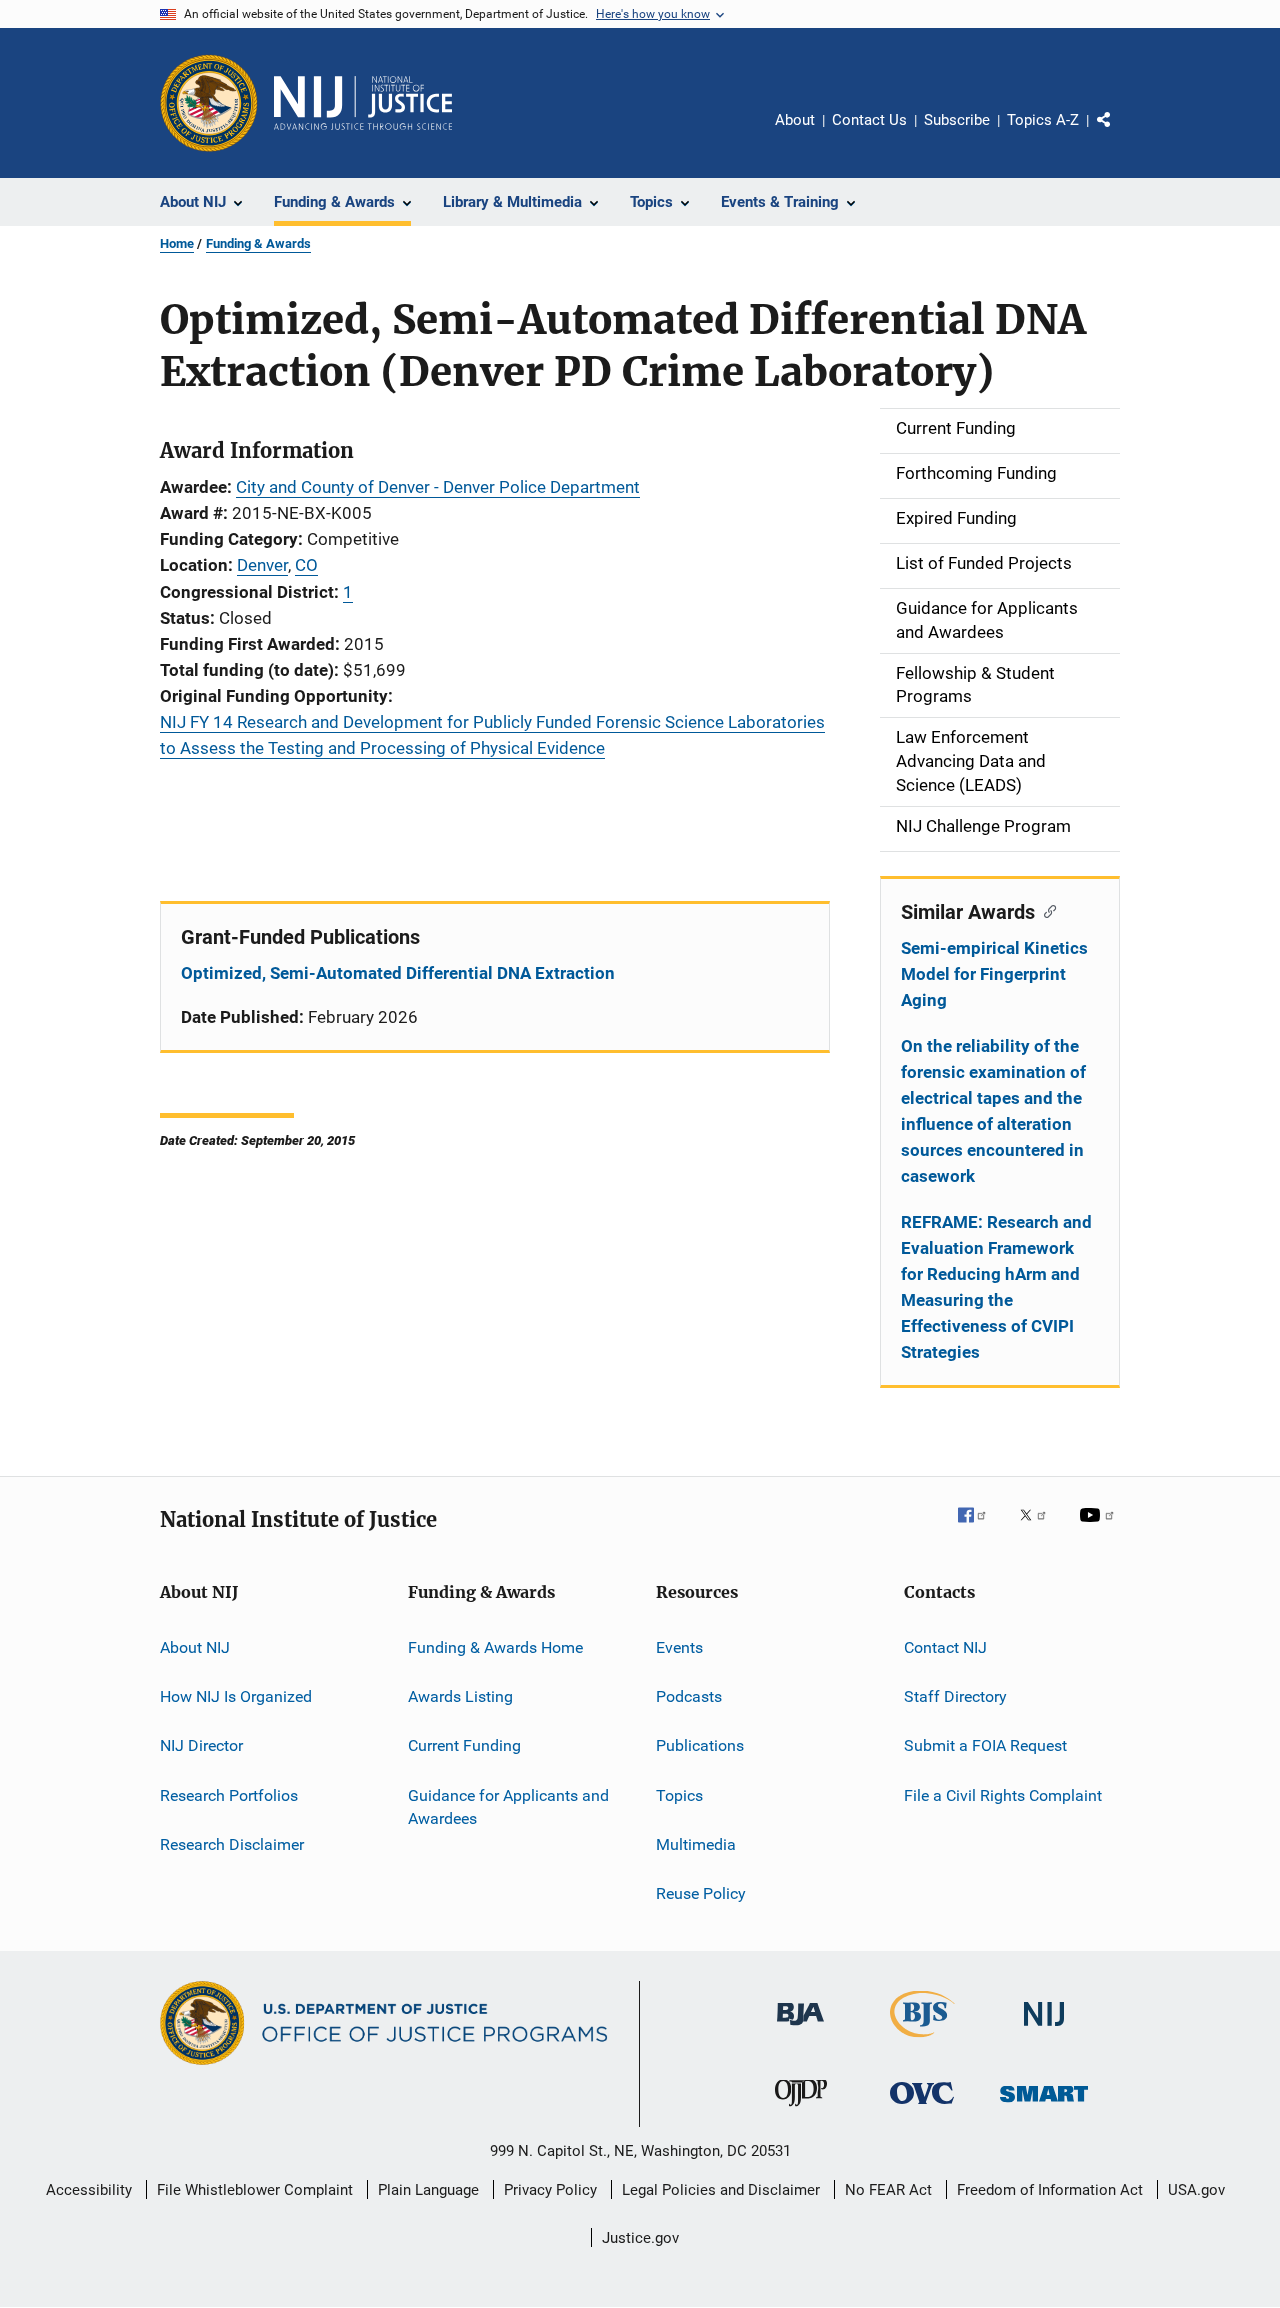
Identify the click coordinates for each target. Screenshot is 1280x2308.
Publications (700, 1745)
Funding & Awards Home (495, 1646)
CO (306, 565)
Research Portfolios (229, 1794)
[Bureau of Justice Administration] (800, 2029)
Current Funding (464, 1745)
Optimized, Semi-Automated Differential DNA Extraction (398, 973)
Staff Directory (955, 1696)
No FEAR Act (888, 2190)
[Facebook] (980, 1529)
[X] (1040, 1529)
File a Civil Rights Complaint (1003, 1794)
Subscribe (957, 120)
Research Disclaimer (232, 1844)
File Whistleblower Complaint (255, 2190)
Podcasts (689, 1696)
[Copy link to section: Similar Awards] (1045, 910)
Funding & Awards (258, 243)
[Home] (363, 103)
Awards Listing (460, 1696)
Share (1120, 134)
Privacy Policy (550, 2190)
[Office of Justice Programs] (209, 103)
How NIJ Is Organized (236, 1696)
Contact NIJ (945, 1646)
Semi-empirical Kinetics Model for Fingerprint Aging (994, 974)
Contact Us (869, 120)
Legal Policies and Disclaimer (721, 2190)
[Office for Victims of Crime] (922, 2107)
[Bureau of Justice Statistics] (922, 2041)
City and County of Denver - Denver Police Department (438, 487)
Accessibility (89, 2190)
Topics (679, 1794)
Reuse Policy (701, 1893)
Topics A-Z (1043, 120)
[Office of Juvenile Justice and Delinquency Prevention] (801, 2110)
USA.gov (1196, 2190)
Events (679, 1646)
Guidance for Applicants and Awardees (508, 1806)
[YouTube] (1100, 1529)
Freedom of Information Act (1050, 2190)
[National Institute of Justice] (1044, 2029)
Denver (262, 565)
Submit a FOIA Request (985, 1745)
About (795, 120)
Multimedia (696, 1844)
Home (177, 243)
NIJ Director (201, 1745)
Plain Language (428, 2190)
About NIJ (195, 1646)
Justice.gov (640, 2238)
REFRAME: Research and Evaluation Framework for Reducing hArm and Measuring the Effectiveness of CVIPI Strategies (996, 1287)
